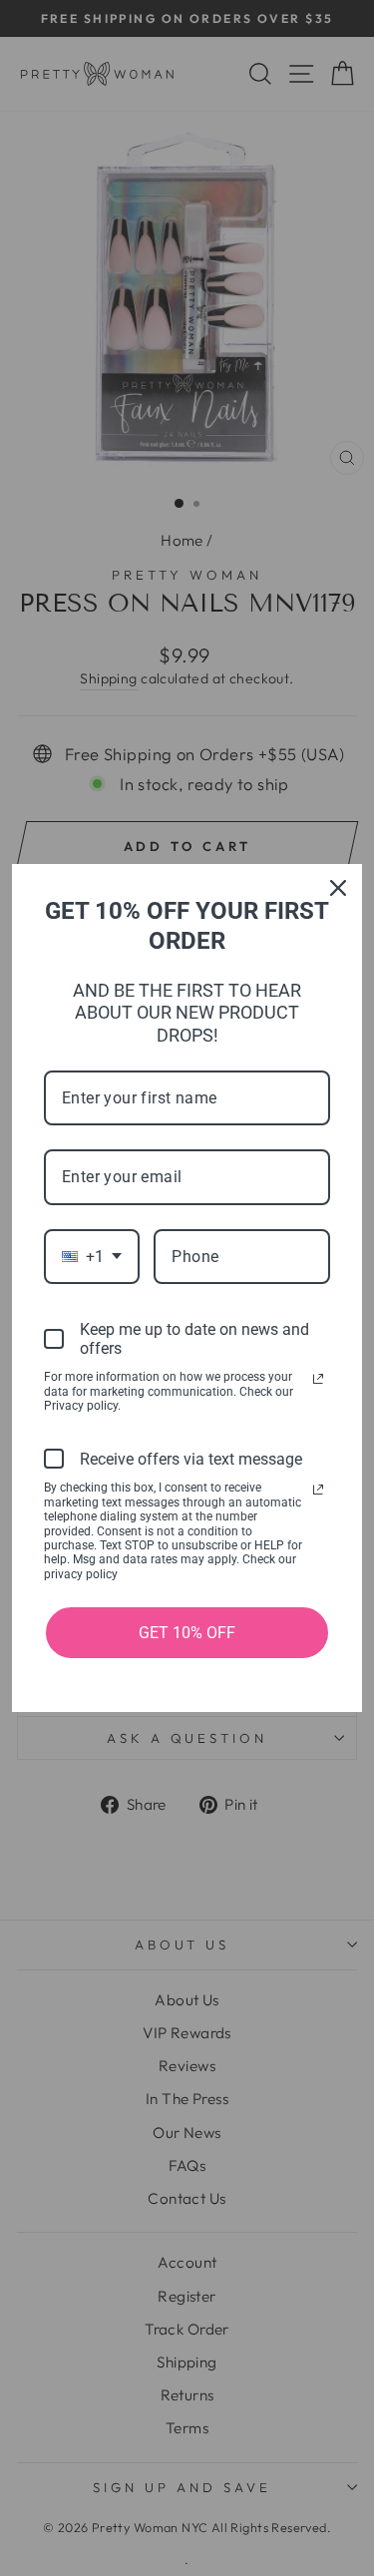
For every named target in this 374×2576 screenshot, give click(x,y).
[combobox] (92, 1257)
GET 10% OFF (187, 1633)
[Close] (338, 888)
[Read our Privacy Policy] (318, 1379)
